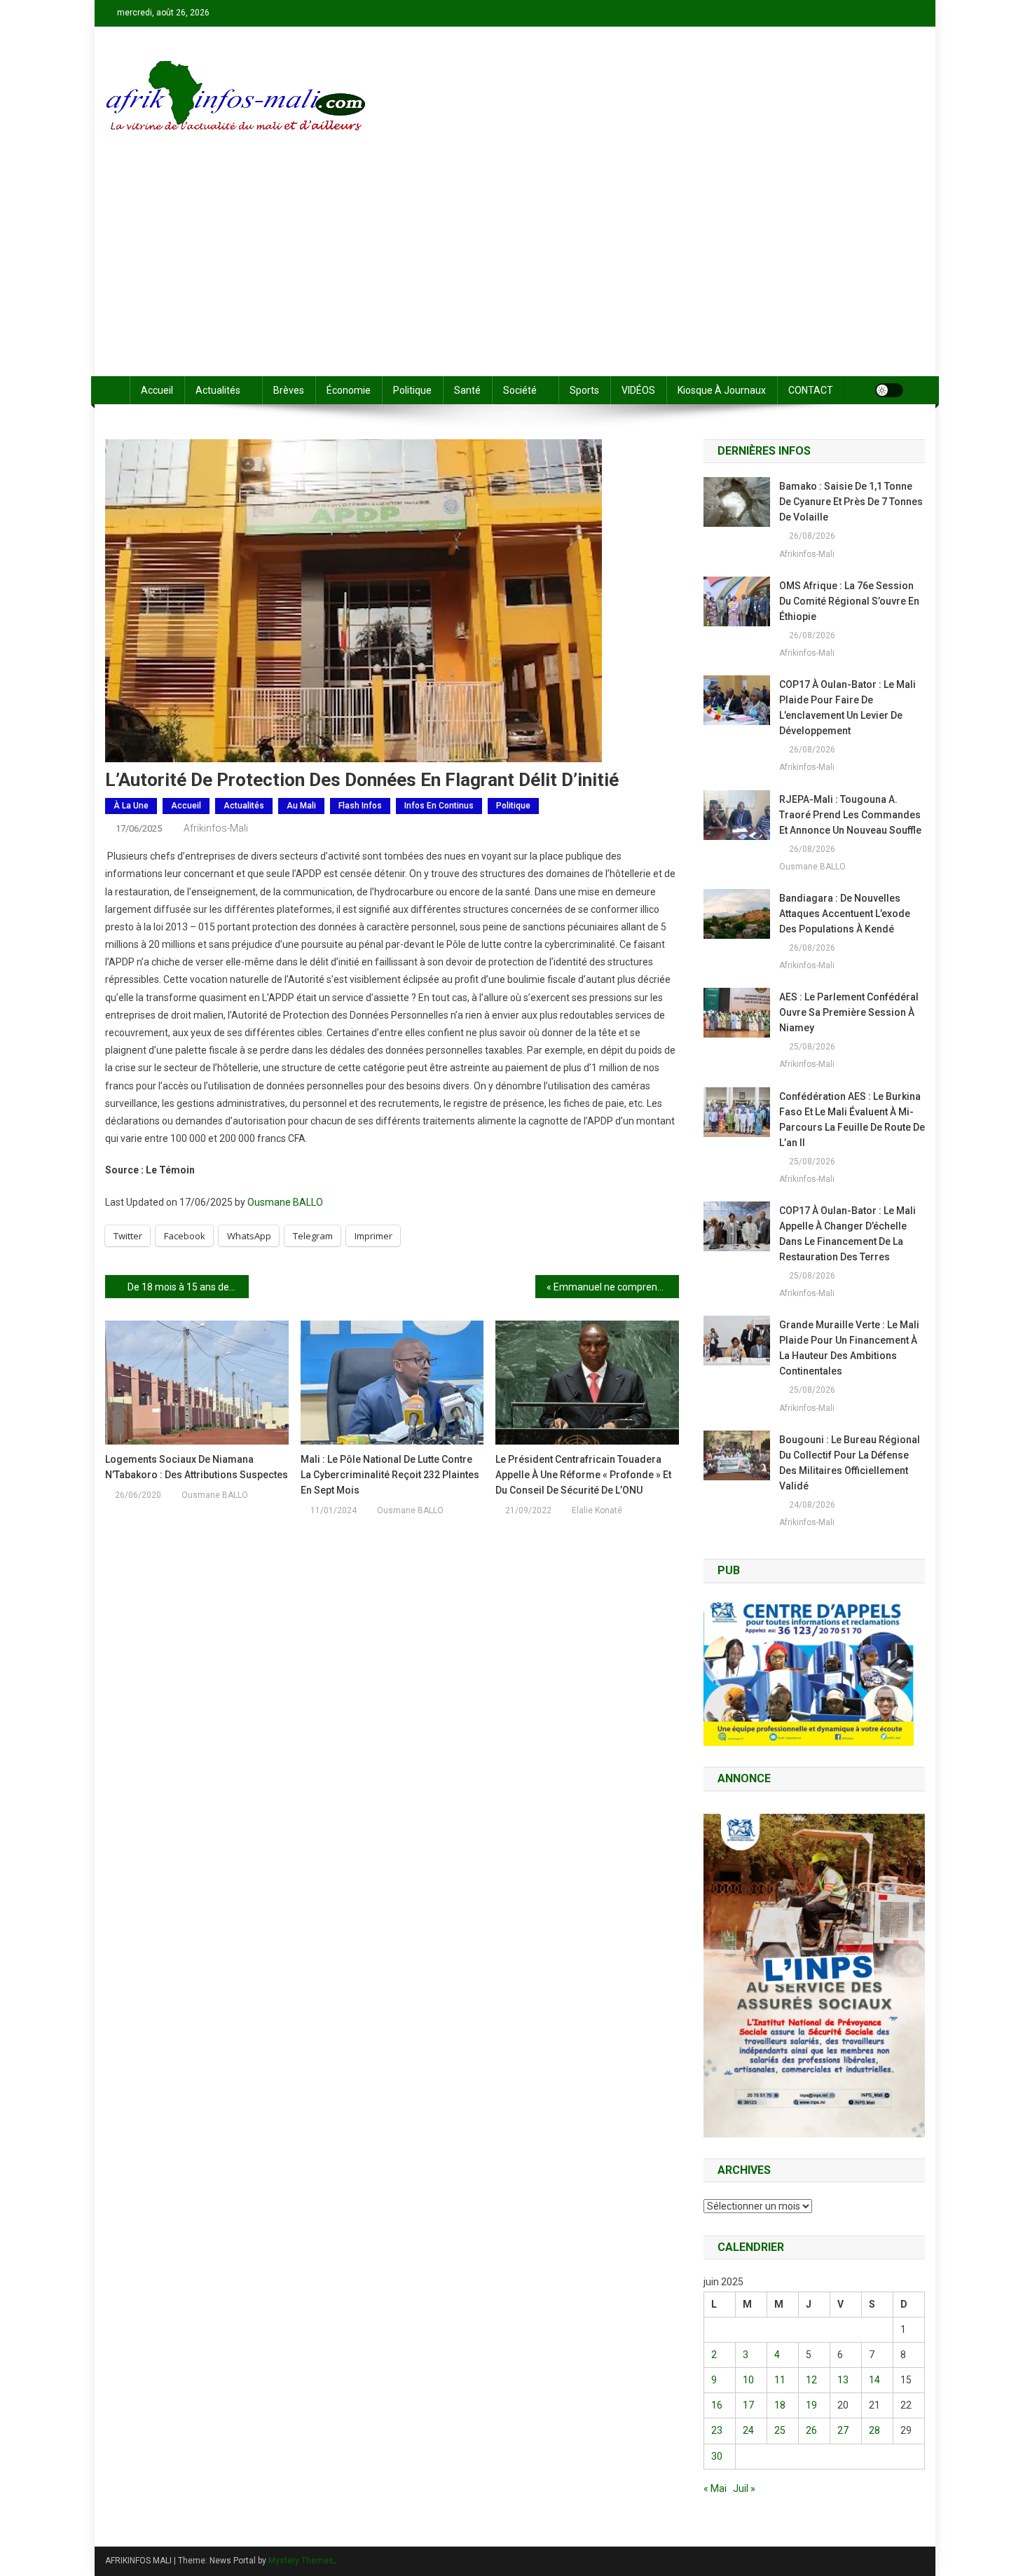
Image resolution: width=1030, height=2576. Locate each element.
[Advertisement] (515, 271)
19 (811, 2405)
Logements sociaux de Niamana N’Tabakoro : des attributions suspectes (197, 1467)
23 (717, 2430)
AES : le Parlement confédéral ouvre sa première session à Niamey (849, 1012)
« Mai (715, 2488)
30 (717, 2456)
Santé (467, 390)
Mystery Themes (301, 2561)
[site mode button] (889, 390)
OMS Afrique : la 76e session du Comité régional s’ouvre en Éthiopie (849, 601)
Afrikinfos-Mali (216, 828)
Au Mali (301, 806)
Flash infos (360, 806)
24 (748, 2430)
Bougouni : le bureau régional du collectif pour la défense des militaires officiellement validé (850, 1463)
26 (811, 2430)
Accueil (157, 390)
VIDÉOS (638, 390)
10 (748, 2380)
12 (811, 2380)
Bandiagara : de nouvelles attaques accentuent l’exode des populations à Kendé (845, 914)
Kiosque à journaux (722, 390)
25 (780, 2430)
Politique (412, 390)
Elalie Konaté (597, 1510)
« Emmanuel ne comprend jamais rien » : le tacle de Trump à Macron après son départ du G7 (613, 1287)
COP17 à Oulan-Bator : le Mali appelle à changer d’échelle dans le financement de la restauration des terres (847, 1234)
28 (874, 2430)
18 (780, 2405)
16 (717, 2405)
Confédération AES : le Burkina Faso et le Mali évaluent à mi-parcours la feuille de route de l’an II (852, 1120)
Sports (584, 390)
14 (874, 2380)
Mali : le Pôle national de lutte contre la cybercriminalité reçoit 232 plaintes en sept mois (390, 1475)
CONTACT (811, 390)
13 (843, 2380)
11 (780, 2380)
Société (520, 390)
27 (843, 2430)
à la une (131, 806)
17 (748, 2405)
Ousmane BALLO (285, 1202)
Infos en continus (439, 806)
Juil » (744, 2488)
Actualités (218, 390)
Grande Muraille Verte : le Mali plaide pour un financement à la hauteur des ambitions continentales (849, 1348)
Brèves (289, 390)
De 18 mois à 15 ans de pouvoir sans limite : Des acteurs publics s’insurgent (188, 1287)
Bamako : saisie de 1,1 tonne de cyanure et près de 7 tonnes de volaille (851, 502)
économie (349, 390)
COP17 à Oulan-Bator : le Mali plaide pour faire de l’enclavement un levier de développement (847, 708)
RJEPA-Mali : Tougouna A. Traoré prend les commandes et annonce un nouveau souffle (850, 815)
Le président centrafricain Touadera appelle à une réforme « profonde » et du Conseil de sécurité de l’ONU (583, 1475)
